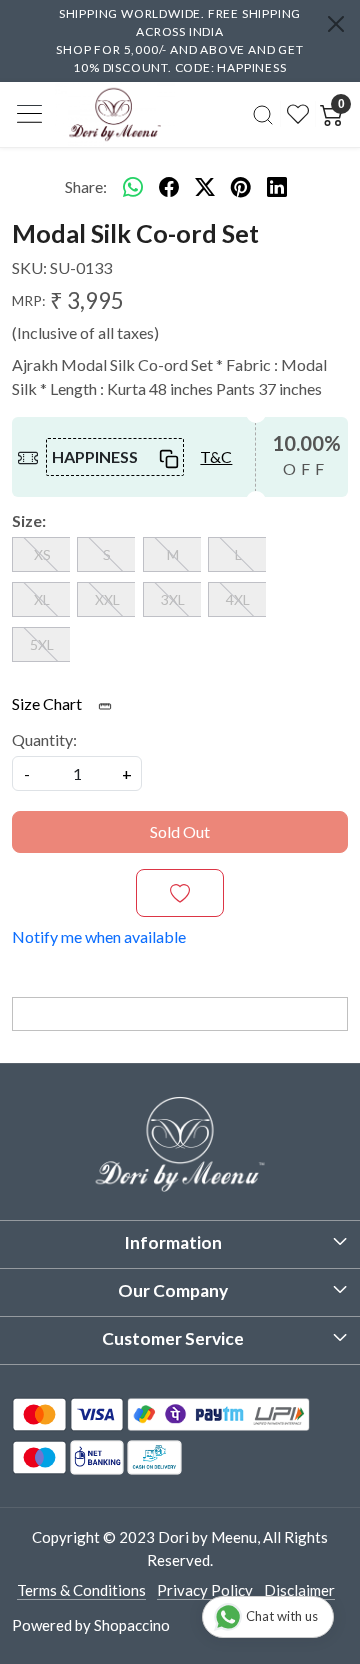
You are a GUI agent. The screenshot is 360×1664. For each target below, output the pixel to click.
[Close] (336, 24)
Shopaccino (132, 1625)
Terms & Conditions (81, 1590)
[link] (263, 114)
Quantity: (44, 739)
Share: (86, 186)
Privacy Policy (205, 1590)
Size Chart (48, 703)
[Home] (115, 114)
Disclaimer (299, 1590)
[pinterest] (241, 187)
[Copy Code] (166, 457)
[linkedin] (277, 187)
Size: (29, 520)
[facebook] (169, 187)
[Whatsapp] (133, 187)
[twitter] (205, 187)
